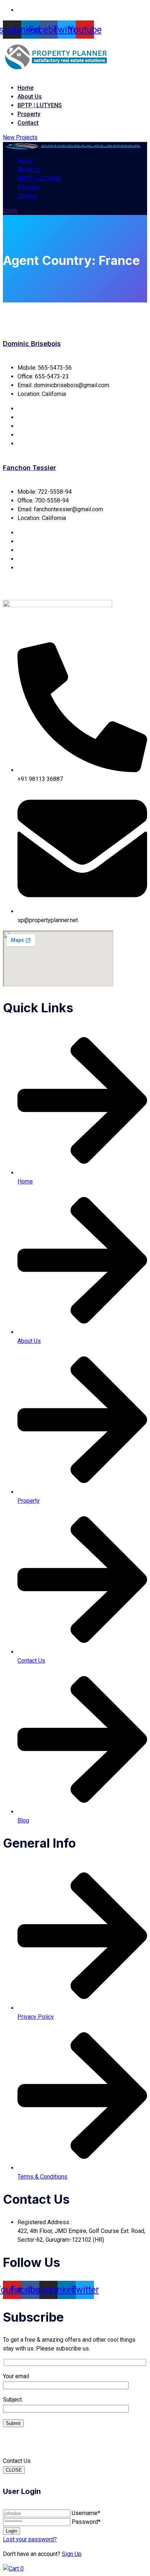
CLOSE (14, 2470)
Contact (28, 123)
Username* (86, 2513)
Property (29, 114)
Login (10, 210)
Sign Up (72, 2554)
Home (25, 88)
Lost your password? (30, 2539)
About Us (30, 97)
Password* (86, 2522)
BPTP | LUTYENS (40, 105)
